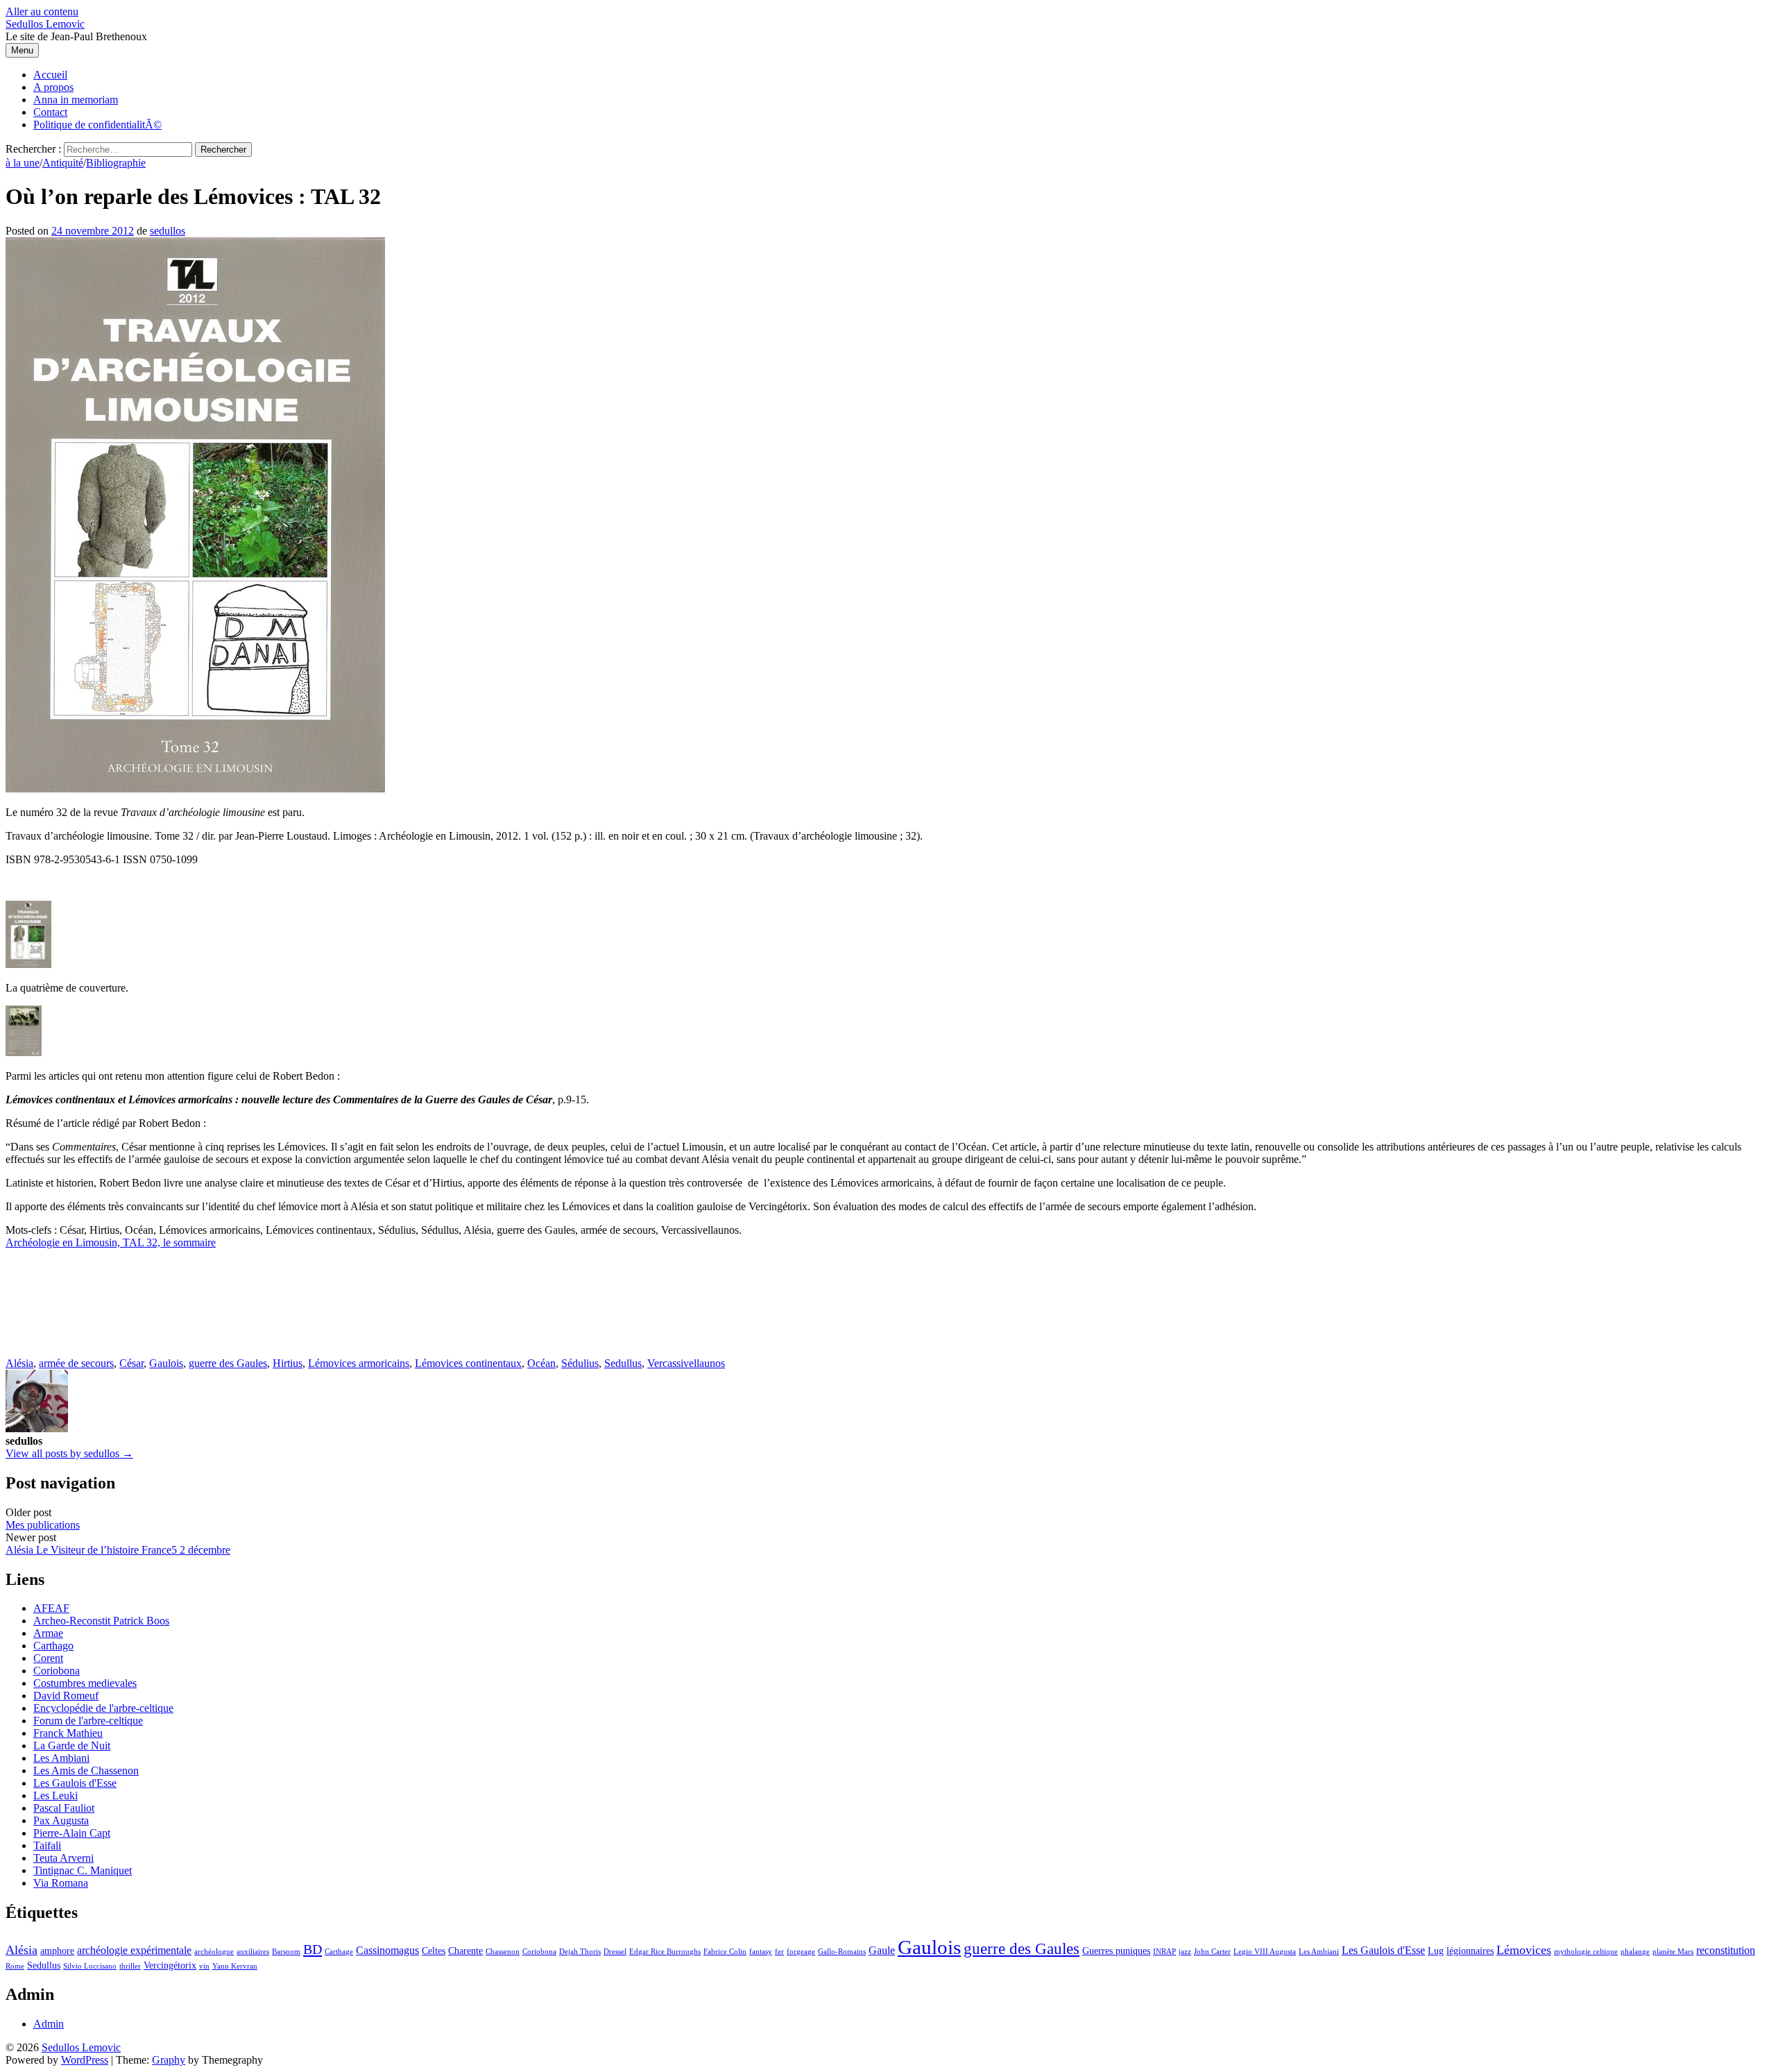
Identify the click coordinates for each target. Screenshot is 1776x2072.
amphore (57, 1951)
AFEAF (51, 1608)
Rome (15, 1966)
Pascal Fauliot (64, 1808)
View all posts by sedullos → (69, 1453)
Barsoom (286, 1952)
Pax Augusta (61, 1820)
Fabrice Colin (725, 1952)
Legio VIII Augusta (1265, 1952)
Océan (541, 1363)
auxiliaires (253, 1952)
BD (313, 1949)
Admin (49, 2024)
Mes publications (43, 1525)
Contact (50, 112)
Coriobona (57, 1671)
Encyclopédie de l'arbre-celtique (103, 1708)
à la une (23, 163)
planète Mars (1673, 1952)
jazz (1185, 1952)
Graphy (169, 2060)
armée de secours (76, 1363)
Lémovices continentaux (468, 1363)
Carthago (53, 1646)
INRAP (1164, 1952)
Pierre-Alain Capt (72, 1833)
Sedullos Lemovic (45, 24)
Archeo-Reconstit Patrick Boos (101, 1621)
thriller (130, 1966)
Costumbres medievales (85, 1683)
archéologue (214, 1952)
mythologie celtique (1586, 1952)
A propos (53, 87)
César (131, 1363)
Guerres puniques (1116, 1951)
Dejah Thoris (580, 1952)
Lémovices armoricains (359, 1363)
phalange (1635, 1952)
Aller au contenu (42, 11)
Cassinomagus (387, 1950)
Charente (466, 1951)
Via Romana (61, 1883)
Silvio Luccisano (90, 1966)
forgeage (801, 1952)
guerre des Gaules (228, 1363)
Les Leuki (55, 1795)
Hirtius (288, 1363)
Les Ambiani (61, 1758)
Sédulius (580, 1363)
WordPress (85, 2060)
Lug (1436, 1951)
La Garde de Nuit (72, 1746)
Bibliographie (116, 163)
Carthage (339, 1952)
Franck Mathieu (68, 1733)
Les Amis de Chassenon (86, 1770)
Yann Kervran (235, 1966)
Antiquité (63, 163)
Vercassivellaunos (686, 1363)
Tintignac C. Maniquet (83, 1870)
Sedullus (623, 1363)
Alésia (19, 1363)
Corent (48, 1658)
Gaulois (166, 1363)
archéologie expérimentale (134, 1950)
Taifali (47, 1845)
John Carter (1212, 1952)
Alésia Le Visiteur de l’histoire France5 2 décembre (118, 1550)
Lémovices (1524, 1950)
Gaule (882, 1950)
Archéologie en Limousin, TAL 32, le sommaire (111, 1242)
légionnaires (1470, 1951)
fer (779, 1952)
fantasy (761, 1952)
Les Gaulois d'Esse (75, 1783)
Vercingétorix (170, 1965)
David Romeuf (66, 1696)
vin (204, 1966)
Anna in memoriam (76, 100)
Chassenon (503, 1952)
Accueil (50, 75)
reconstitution (1726, 1950)
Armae (48, 1633)
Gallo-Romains (842, 1952)
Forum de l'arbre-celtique (88, 1721)
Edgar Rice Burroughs (665, 1952)
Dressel (615, 1952)
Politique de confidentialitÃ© (97, 125)
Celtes (434, 1951)
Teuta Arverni (63, 1858)
